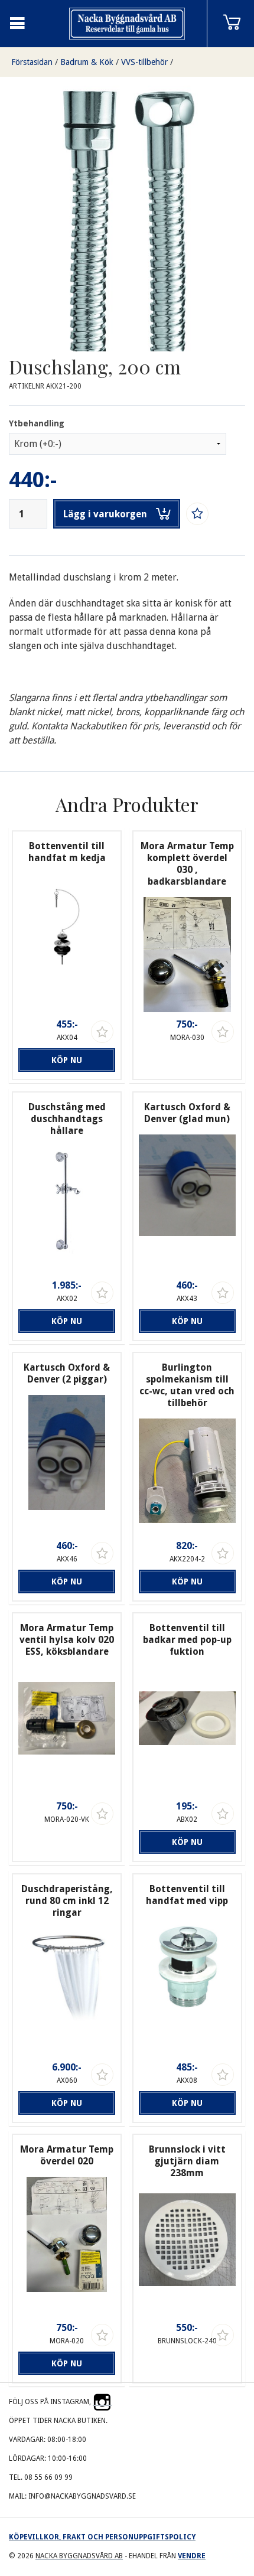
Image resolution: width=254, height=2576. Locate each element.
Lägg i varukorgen (105, 514)
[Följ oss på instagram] (102, 2402)
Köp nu (67, 1060)
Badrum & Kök (87, 62)
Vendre (192, 2556)
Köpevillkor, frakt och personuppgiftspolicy (102, 2537)
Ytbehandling (37, 423)
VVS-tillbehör (144, 62)
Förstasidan (32, 62)
